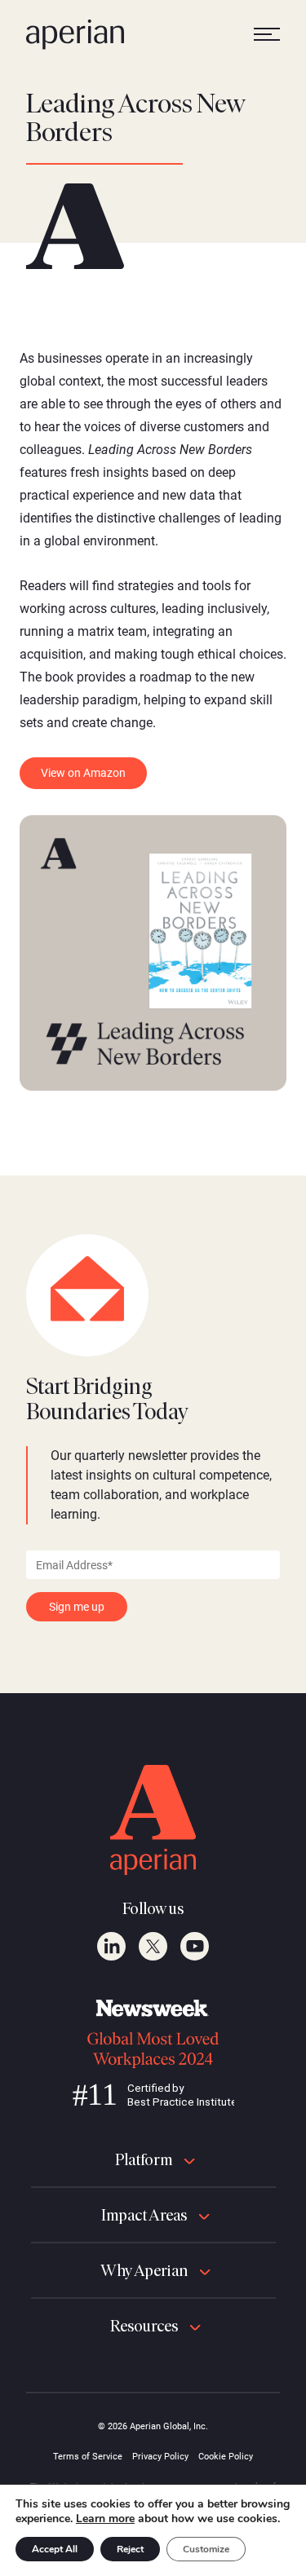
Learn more (105, 2519)
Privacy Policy (160, 2457)
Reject (130, 2549)
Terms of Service (88, 2457)
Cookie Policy (226, 2457)
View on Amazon (83, 773)
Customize (206, 2549)
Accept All (55, 2549)
